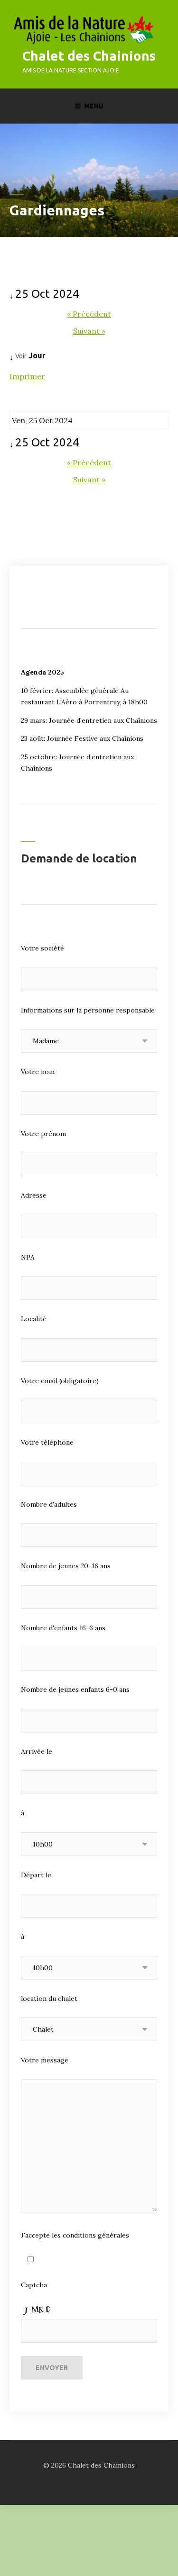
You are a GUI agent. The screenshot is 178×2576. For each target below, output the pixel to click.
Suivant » (89, 331)
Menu (94, 106)
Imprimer (27, 376)
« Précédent (89, 314)
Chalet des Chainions (89, 56)
